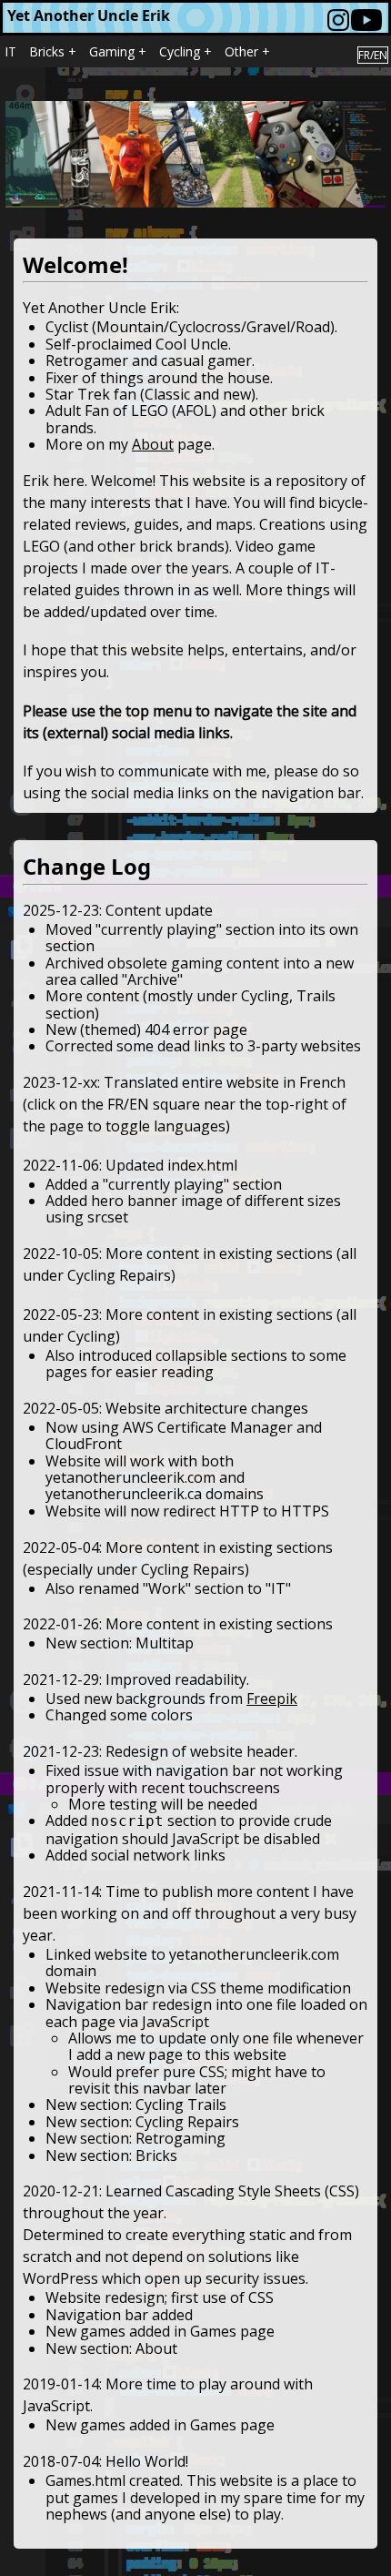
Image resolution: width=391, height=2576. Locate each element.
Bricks (47, 51)
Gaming (112, 51)
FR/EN (373, 55)
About (153, 444)
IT (10, 51)
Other (241, 51)
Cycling (180, 51)
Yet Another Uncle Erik (89, 15)
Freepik (272, 1699)
